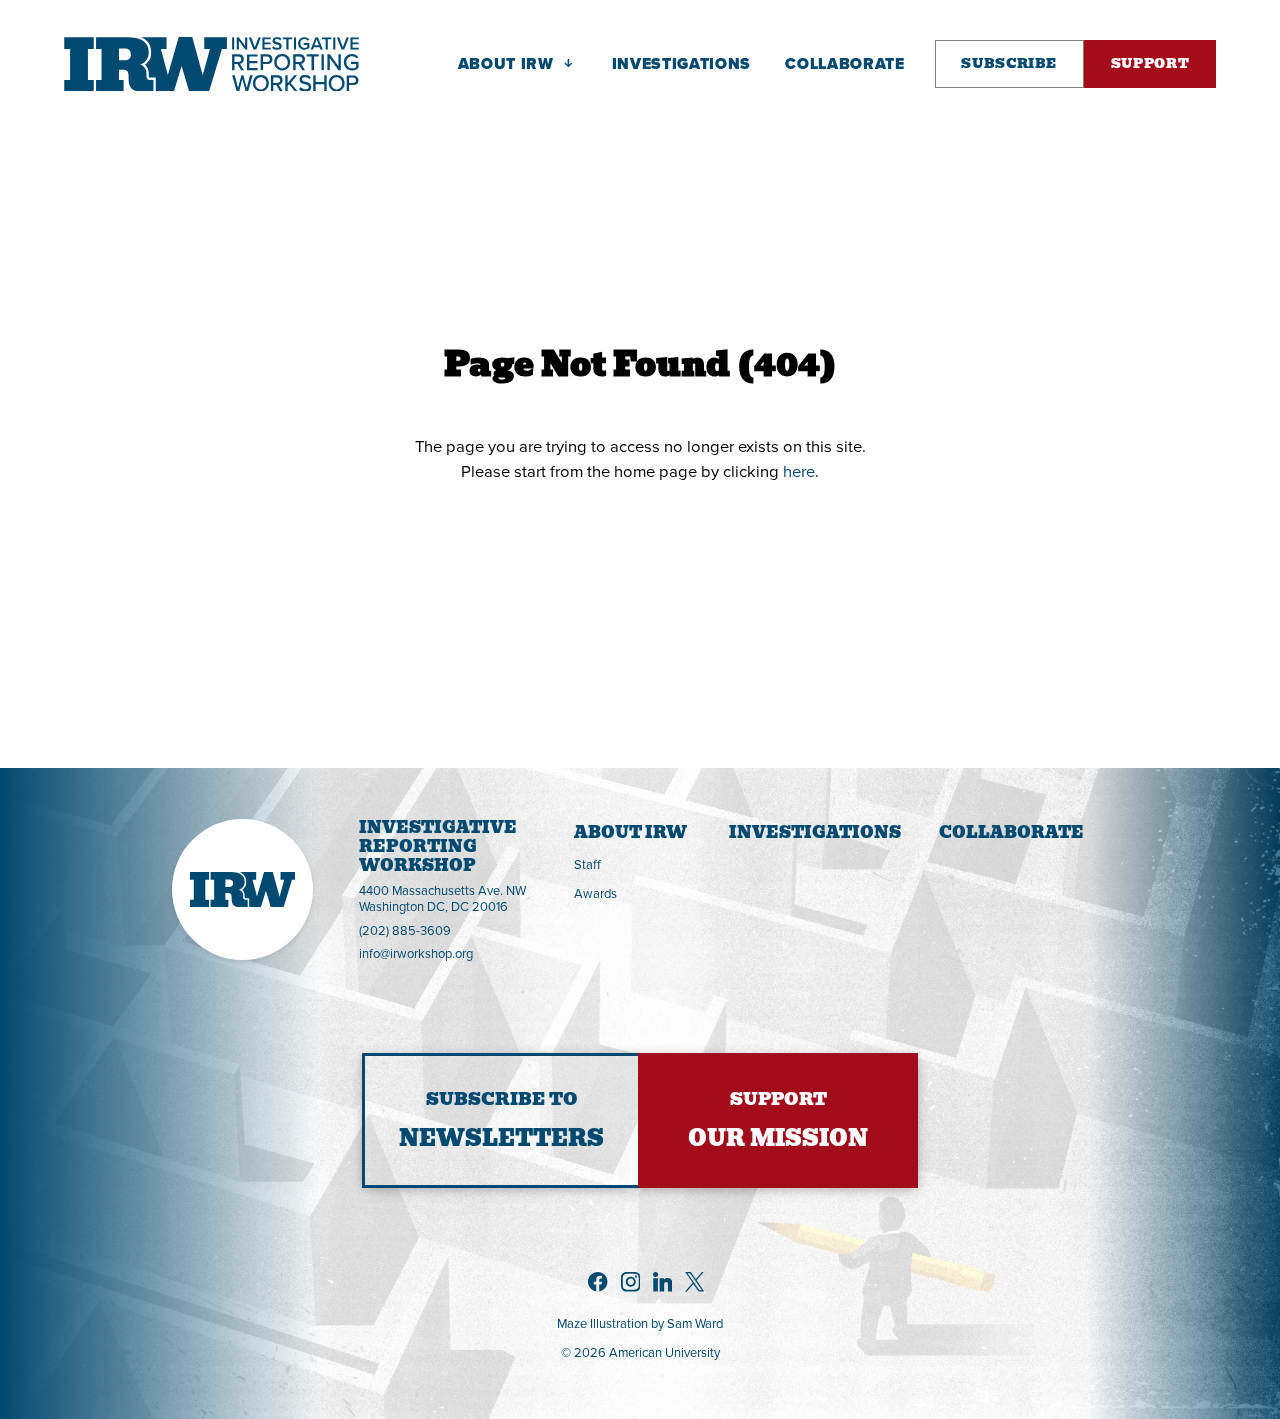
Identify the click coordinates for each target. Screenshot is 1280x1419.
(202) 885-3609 (405, 930)
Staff (587, 864)
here (799, 470)
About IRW (630, 832)
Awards (595, 893)
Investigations (815, 832)
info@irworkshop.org (416, 953)
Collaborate (1011, 832)
